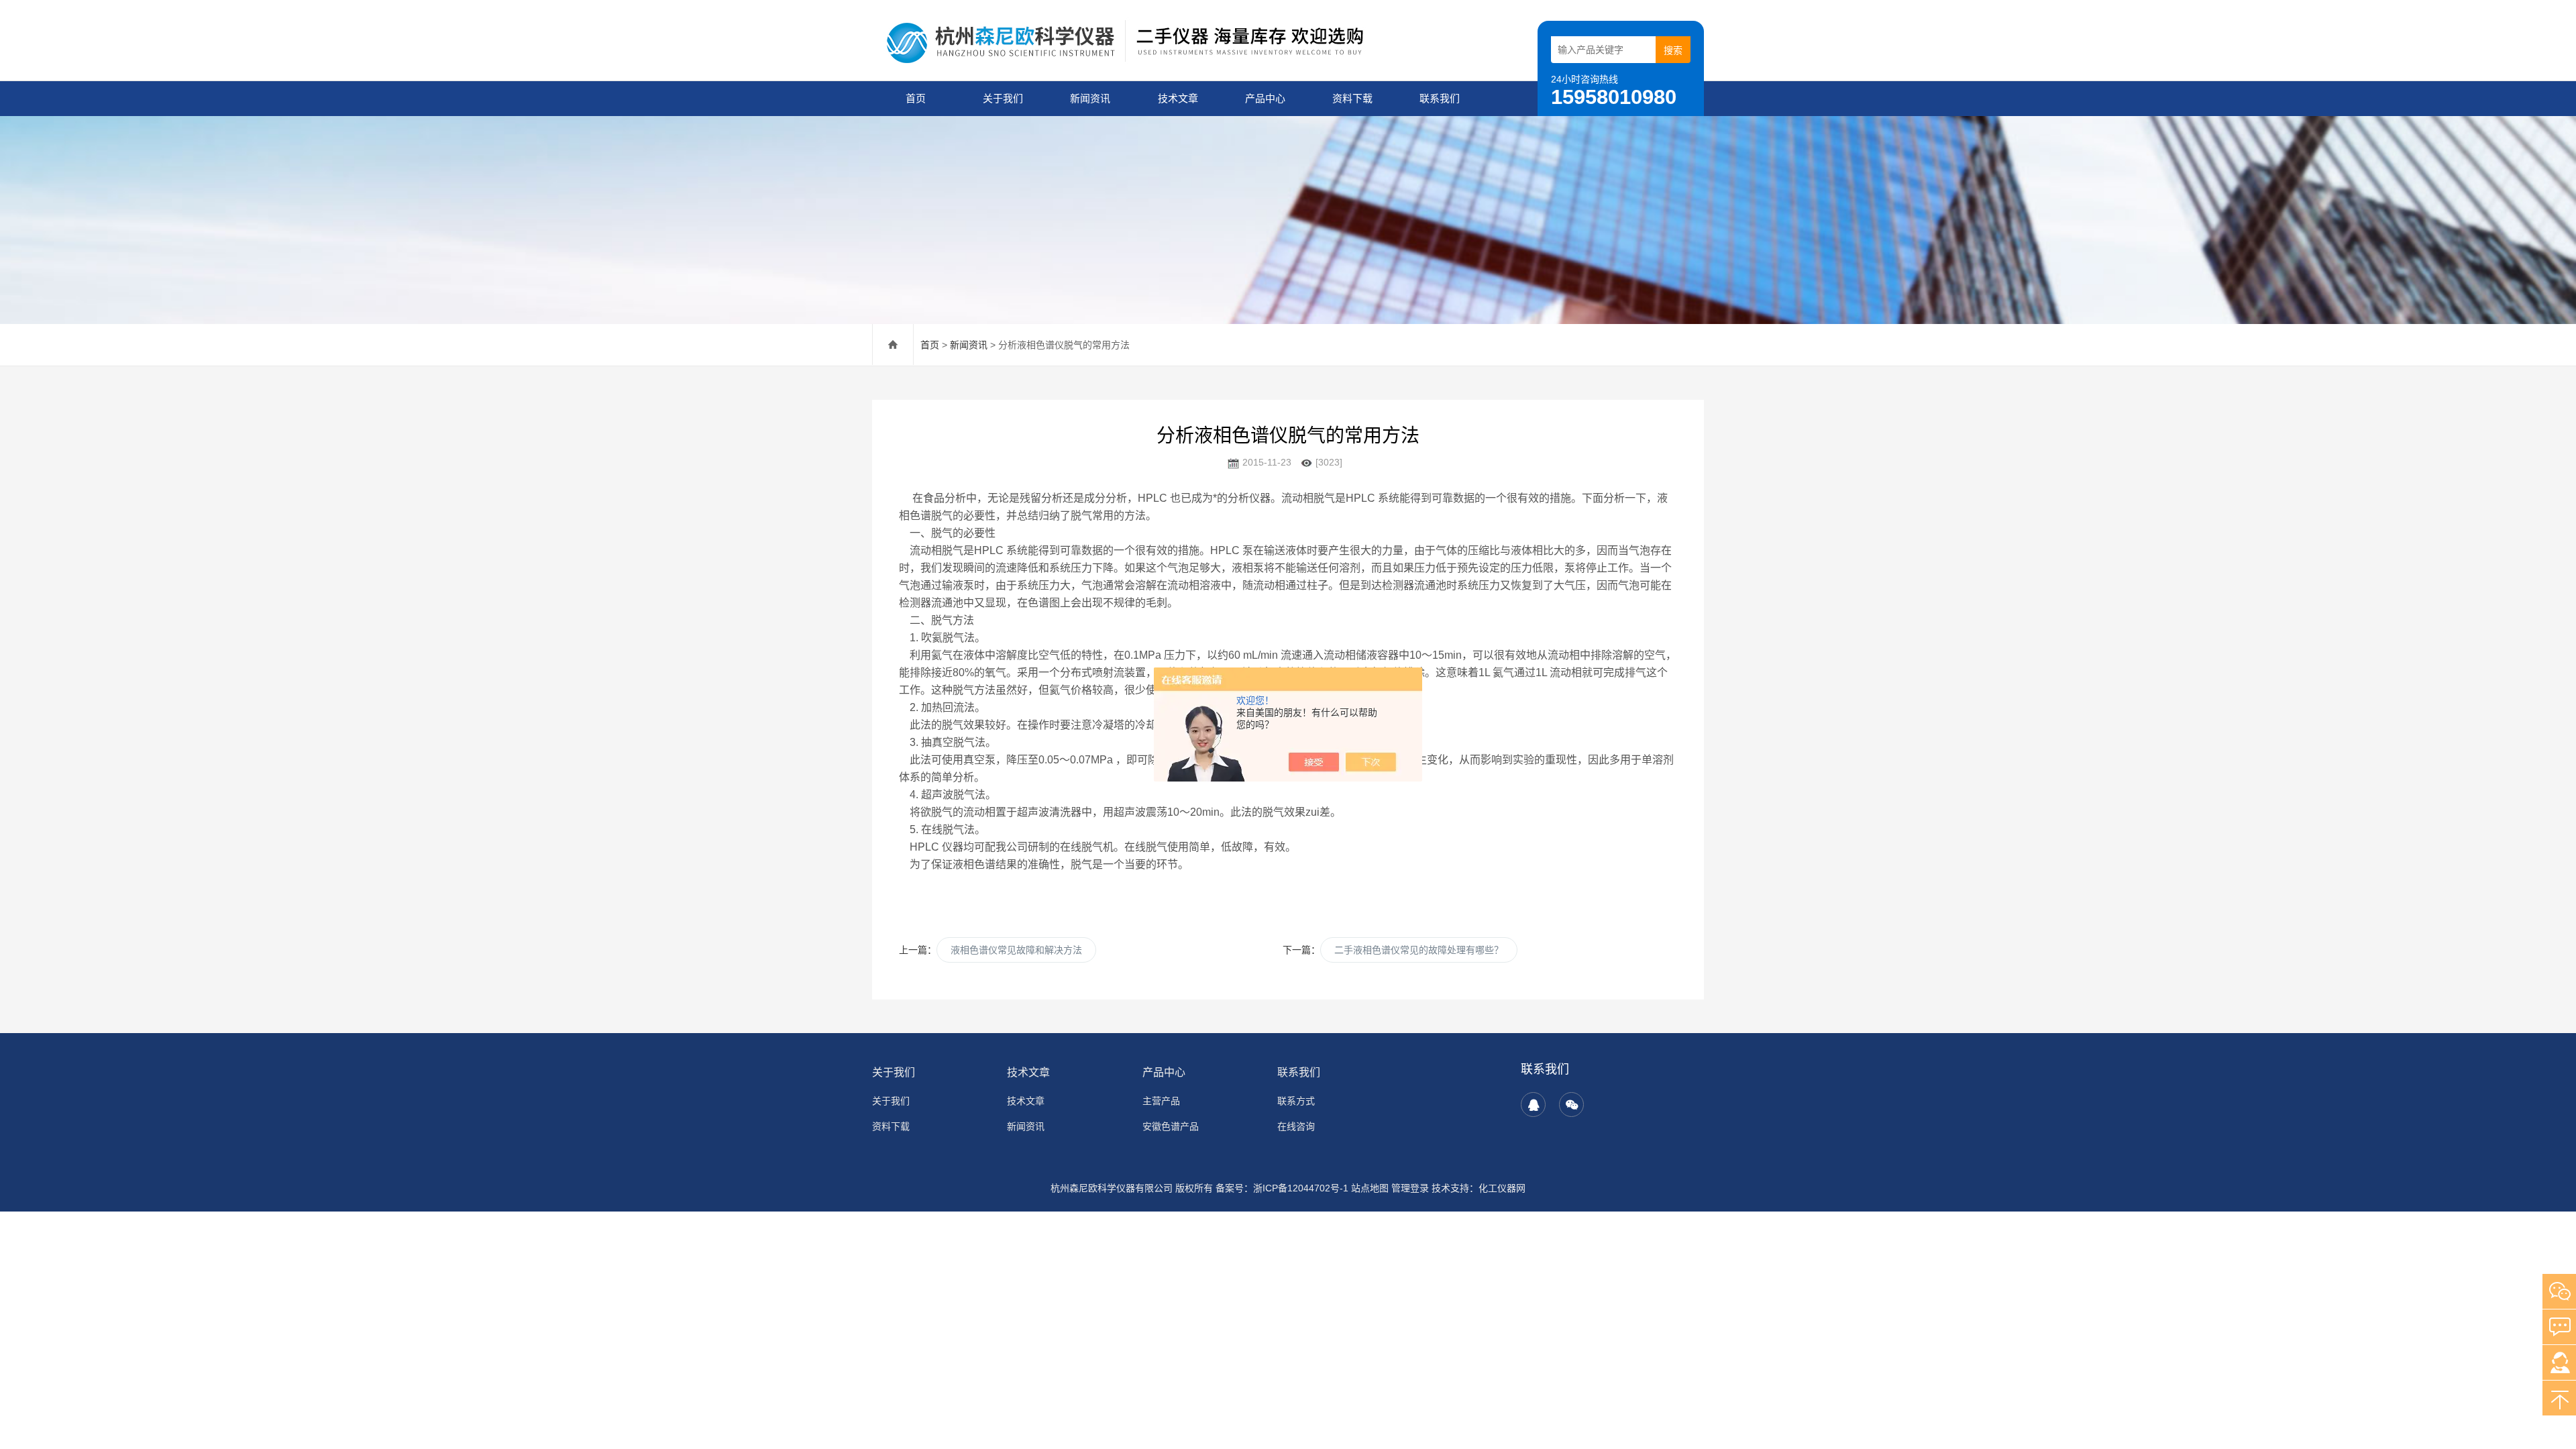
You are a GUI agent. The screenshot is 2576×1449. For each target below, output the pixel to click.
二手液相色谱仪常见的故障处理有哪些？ (1419, 950)
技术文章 (1178, 98)
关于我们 (1003, 98)
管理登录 (1410, 1188)
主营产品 (1161, 1101)
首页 (916, 98)
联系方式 (1296, 1101)
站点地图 (1370, 1188)
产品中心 (1265, 98)
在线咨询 (1296, 1126)
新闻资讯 (1090, 98)
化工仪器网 (1502, 1188)
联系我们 (1440, 98)
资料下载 (1352, 98)
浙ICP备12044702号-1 (1301, 1188)
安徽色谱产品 (1171, 1126)
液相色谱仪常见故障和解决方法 (1016, 950)
